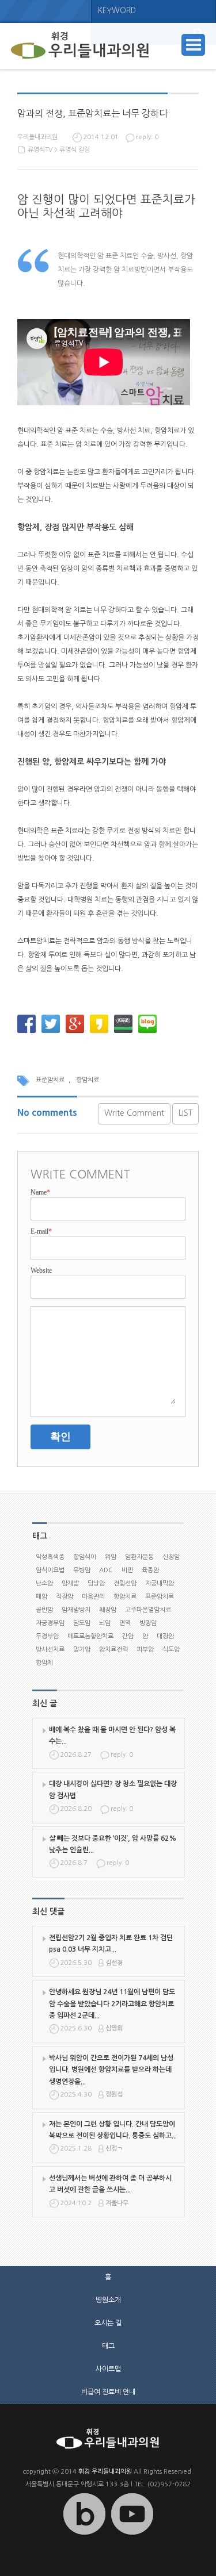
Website (41, 1270)
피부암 (145, 1650)
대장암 (165, 1636)
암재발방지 (76, 1610)
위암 (111, 1557)
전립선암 (125, 1583)
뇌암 (105, 1623)
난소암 (44, 1583)
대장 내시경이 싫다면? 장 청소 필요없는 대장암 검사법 (113, 1790)
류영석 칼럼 (75, 150)
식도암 (171, 1650)
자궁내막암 (160, 1583)
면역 (125, 1623)
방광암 (148, 1623)
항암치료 (88, 1080)
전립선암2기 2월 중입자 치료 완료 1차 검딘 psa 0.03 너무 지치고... (111, 1944)
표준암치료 (50, 1080)
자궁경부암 (50, 1623)
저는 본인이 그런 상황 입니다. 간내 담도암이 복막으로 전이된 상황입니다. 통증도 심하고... (113, 2130)
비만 (127, 1570)
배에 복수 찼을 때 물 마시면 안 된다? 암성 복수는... (112, 1736)
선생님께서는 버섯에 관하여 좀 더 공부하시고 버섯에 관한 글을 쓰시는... (110, 2184)
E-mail (41, 1231)
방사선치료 (50, 1650)
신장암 (171, 1557)
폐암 (41, 1597)
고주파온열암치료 (148, 1610)
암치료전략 (113, 1650)
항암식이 (85, 1557)
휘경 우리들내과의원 (105, 2472)
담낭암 (96, 1583)
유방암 (82, 1570)
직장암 (65, 1597)
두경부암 (47, 1636)
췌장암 (108, 1610)
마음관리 (93, 1597)
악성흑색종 (50, 1557)
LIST (185, 1113)
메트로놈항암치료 (90, 1636)
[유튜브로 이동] (132, 2535)
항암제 (44, 1663)
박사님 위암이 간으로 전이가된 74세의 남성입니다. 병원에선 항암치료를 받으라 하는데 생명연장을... (111, 2070)
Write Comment (134, 1113)
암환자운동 (139, 1557)
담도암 (82, 1623)
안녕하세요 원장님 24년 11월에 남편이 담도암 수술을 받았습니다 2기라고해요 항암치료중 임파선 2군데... (112, 2004)
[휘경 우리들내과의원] (80, 46)
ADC (106, 1570)
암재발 (70, 1583)
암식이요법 (50, 1570)
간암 (128, 1636)
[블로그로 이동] (84, 2535)
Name (40, 1192)
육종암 (150, 1570)
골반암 (44, 1610)
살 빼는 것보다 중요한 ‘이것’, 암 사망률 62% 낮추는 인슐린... (113, 1844)
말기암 (82, 1650)
